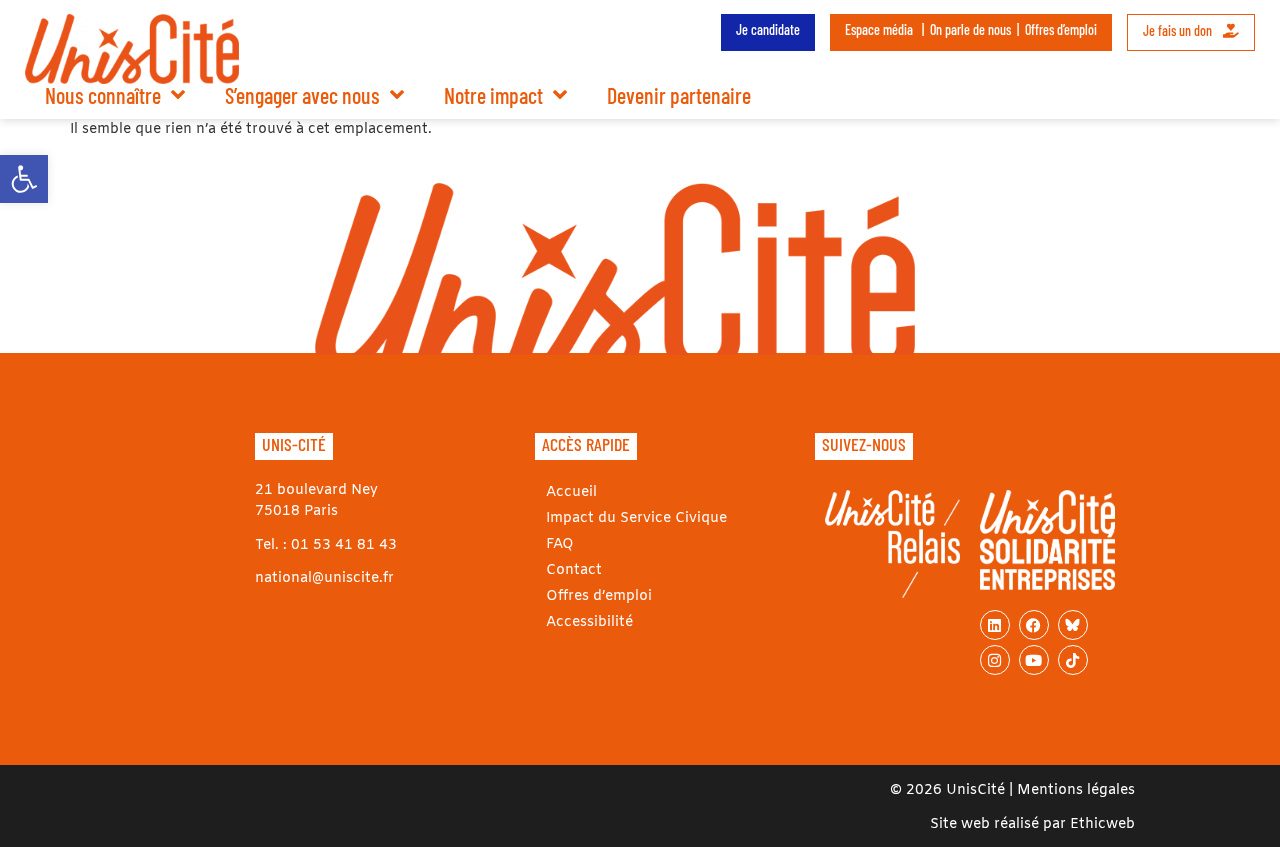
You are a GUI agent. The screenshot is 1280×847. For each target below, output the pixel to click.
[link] (24, 179)
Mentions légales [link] (1076, 790)
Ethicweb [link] (1102, 824)
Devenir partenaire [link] (679, 95)
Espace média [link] (879, 29)
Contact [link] (574, 570)
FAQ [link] (560, 544)
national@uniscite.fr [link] (324, 578)
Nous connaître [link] (103, 95)
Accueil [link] (571, 492)
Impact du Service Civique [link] (636, 518)
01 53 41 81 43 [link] (344, 545)
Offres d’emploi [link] (1061, 29)
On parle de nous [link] (970, 29)
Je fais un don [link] (1179, 30)
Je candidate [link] (768, 29)
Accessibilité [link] (589, 622)
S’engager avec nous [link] (302, 95)
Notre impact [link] (493, 95)
